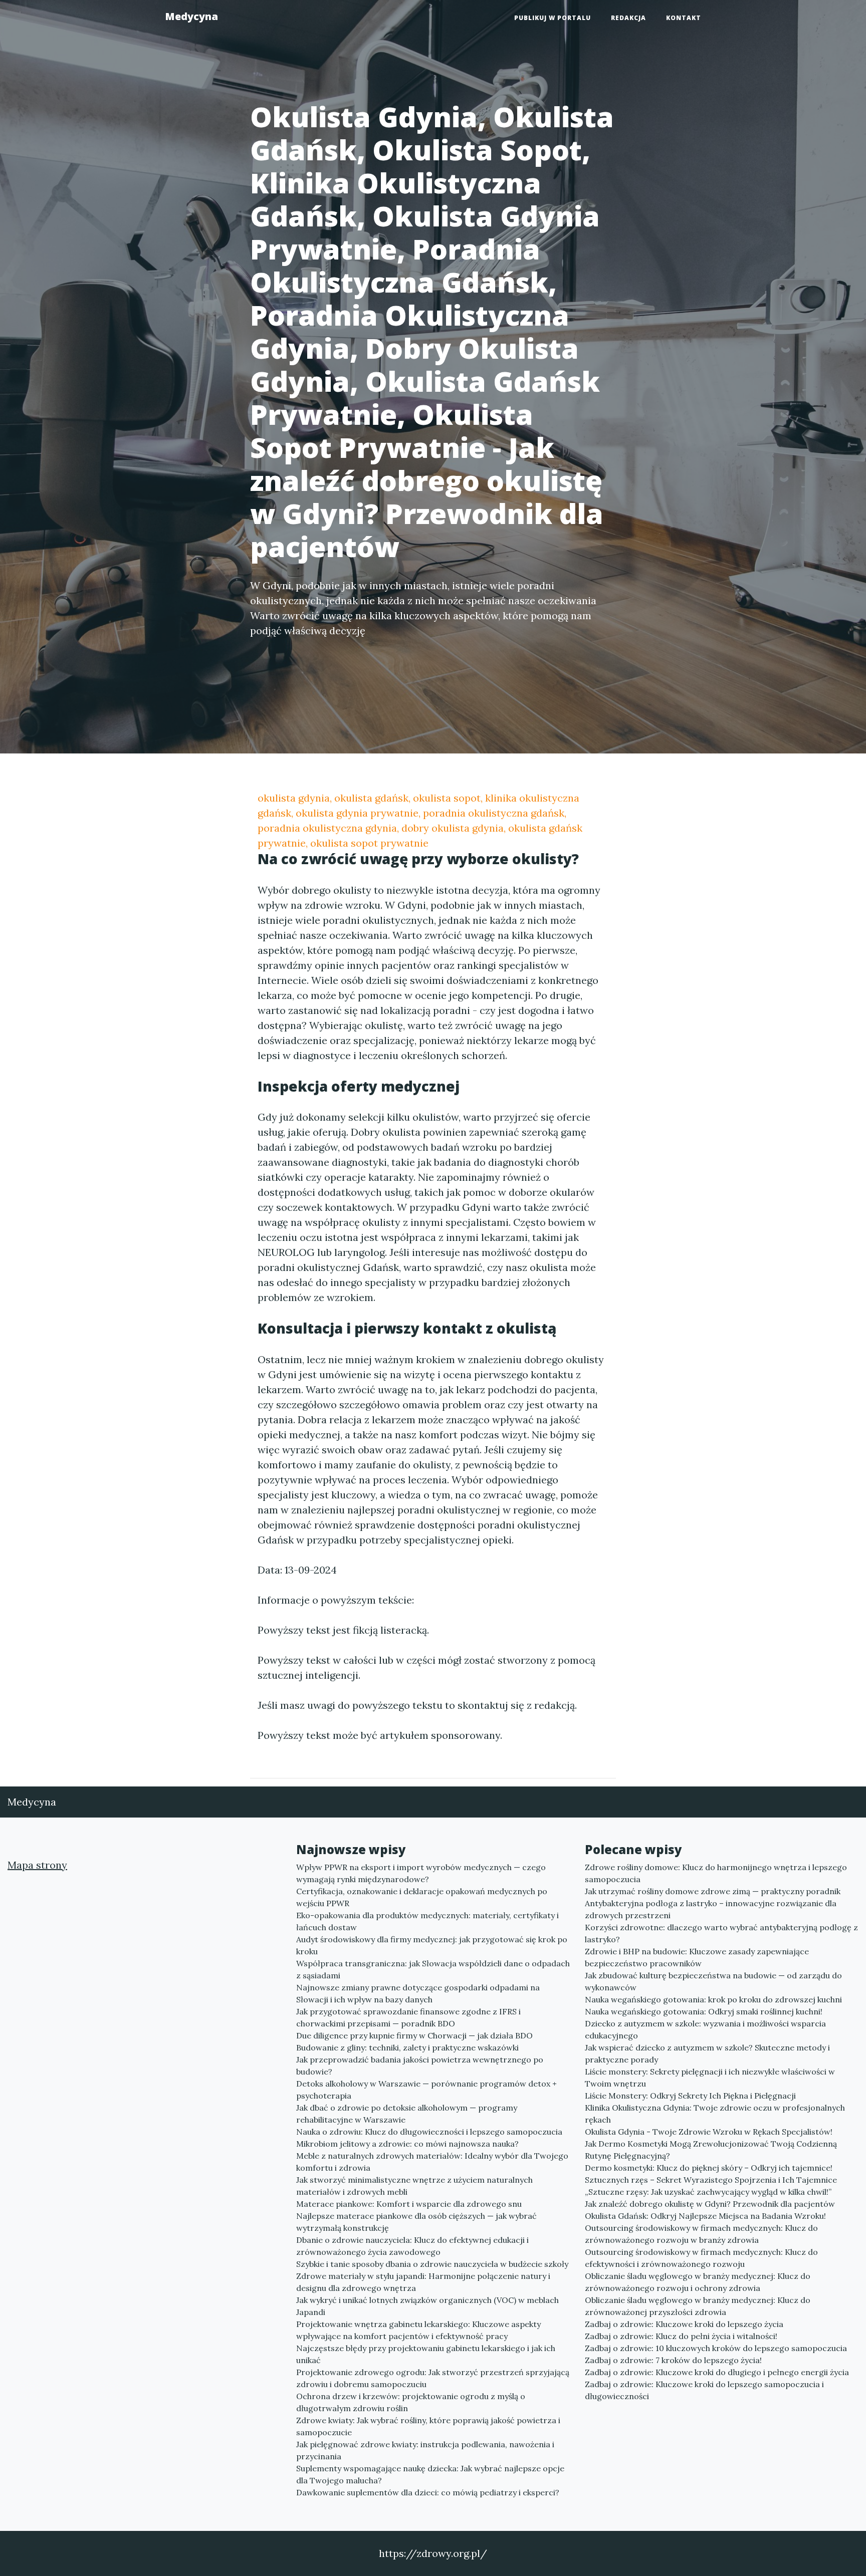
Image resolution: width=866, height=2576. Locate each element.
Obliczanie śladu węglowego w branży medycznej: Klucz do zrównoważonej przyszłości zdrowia (698, 2306)
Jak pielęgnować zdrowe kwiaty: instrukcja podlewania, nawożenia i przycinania (425, 2450)
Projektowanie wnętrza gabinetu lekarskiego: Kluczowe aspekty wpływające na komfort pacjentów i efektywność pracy (418, 2330)
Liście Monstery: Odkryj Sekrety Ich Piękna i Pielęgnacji (690, 2096)
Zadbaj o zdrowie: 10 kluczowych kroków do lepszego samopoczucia (716, 2348)
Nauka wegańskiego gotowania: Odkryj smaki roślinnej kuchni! (704, 2011)
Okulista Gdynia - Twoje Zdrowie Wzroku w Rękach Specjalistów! (709, 2132)
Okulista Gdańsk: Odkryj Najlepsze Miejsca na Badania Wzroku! (705, 2216)
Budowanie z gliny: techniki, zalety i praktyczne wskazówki (407, 2047)
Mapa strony (37, 1865)
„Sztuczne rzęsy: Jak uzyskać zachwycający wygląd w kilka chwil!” (708, 2192)
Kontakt (684, 18)
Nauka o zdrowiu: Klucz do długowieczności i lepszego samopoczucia (429, 2132)
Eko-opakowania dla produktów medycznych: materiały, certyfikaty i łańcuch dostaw (427, 1921)
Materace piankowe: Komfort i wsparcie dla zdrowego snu (409, 2204)
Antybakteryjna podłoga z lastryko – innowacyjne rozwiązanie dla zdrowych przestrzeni (711, 1909)
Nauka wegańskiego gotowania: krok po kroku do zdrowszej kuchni (713, 1999)
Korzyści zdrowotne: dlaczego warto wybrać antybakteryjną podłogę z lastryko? (721, 1933)
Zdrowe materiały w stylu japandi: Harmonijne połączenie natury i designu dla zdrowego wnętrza (423, 2282)
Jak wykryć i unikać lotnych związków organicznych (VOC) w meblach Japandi (427, 2306)
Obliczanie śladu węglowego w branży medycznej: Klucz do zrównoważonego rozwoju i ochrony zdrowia (698, 2282)
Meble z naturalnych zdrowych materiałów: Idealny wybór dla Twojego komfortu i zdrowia (432, 2162)
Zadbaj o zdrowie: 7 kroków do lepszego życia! (673, 2360)
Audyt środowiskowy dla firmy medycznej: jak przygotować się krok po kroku (432, 1945)
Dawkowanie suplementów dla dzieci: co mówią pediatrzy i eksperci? (428, 2492)
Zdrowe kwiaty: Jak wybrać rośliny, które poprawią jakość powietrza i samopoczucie (428, 2426)
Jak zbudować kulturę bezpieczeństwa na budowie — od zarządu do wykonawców (713, 1981)
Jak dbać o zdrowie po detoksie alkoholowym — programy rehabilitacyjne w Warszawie (407, 2114)
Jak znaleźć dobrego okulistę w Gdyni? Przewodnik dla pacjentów (710, 2204)
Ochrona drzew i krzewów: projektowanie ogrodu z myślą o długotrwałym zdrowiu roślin (411, 2402)
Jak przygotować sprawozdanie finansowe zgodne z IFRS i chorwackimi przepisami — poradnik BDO (408, 2017)
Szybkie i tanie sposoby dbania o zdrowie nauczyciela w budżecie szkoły (432, 2264)
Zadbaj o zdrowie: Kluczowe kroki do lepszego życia (684, 2324)
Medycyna (191, 16)
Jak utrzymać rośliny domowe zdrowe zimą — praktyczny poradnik (713, 1891)
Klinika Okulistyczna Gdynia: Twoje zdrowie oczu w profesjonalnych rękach (715, 2114)
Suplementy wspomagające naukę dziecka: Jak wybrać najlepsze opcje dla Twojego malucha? (430, 2474)
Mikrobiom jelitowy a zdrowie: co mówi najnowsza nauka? (407, 2144)
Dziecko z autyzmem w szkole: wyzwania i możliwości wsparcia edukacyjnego (705, 2029)
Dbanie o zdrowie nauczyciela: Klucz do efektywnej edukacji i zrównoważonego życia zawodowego (412, 2246)
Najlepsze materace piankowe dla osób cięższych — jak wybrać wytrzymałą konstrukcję (416, 2222)
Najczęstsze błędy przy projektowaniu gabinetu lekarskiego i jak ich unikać (426, 2354)
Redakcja (628, 18)
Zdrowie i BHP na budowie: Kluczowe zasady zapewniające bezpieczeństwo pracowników (697, 1957)
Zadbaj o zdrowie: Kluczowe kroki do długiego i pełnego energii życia (717, 2372)
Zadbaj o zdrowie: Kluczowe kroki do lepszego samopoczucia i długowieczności (704, 2390)
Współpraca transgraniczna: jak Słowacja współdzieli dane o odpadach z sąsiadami (433, 1969)
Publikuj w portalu (553, 18)
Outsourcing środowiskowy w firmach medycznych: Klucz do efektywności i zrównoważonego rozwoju (701, 2258)
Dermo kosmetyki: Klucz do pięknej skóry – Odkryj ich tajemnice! (709, 2168)
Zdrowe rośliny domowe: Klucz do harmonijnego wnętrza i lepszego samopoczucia (716, 1873)
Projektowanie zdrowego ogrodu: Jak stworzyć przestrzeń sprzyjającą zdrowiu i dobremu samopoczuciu (433, 2378)
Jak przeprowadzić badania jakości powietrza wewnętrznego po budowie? (420, 2066)
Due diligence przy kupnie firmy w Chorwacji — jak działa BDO (414, 2035)
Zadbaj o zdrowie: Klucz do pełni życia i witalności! (681, 2336)
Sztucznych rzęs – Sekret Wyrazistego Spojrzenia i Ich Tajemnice (711, 2180)
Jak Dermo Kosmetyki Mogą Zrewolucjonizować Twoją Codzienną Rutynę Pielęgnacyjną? (711, 2150)
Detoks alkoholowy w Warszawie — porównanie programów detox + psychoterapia (426, 2090)
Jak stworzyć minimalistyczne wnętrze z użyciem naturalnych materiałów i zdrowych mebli (414, 2186)
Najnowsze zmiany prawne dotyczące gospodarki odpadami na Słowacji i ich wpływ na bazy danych (418, 1993)
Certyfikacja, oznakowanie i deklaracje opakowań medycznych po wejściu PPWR (422, 1897)
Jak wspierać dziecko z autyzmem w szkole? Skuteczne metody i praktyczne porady (707, 2053)
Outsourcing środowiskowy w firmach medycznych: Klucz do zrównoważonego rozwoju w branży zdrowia (701, 2234)
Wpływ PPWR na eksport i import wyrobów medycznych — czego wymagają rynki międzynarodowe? (421, 1873)
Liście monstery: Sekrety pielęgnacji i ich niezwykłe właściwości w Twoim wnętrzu (710, 2078)
